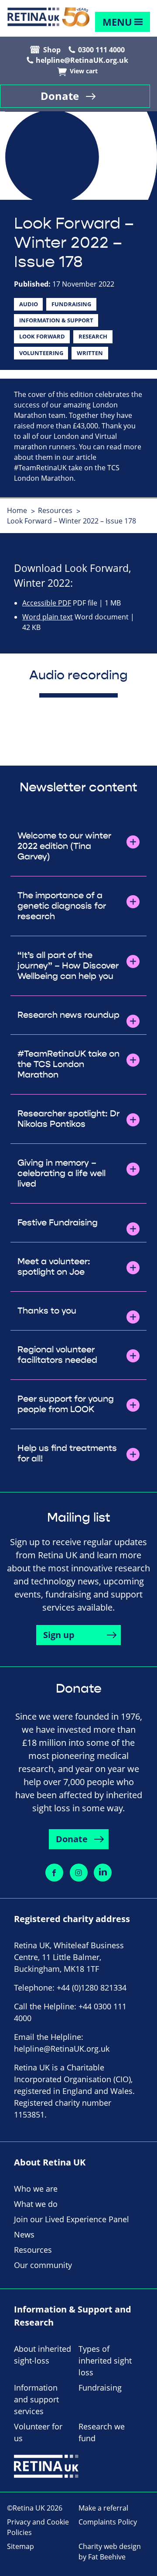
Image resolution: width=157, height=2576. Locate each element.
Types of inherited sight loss (105, 2360)
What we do (36, 2204)
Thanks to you (47, 1311)
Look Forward (42, 336)
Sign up (59, 1635)
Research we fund (102, 2432)
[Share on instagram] (79, 1873)
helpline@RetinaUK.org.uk (82, 60)
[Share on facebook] (54, 1873)
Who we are (36, 2189)
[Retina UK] (48, 17)
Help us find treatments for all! (67, 1454)
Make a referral (103, 2508)
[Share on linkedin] (103, 1873)
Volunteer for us (38, 2432)
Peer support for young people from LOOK (66, 1404)
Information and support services (36, 2399)
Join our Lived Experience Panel (72, 2219)
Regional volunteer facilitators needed (57, 1355)
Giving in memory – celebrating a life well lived (61, 1173)
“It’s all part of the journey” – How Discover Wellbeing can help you (68, 966)
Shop (52, 50)
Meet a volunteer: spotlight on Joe (54, 1267)
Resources (55, 510)
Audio (29, 304)
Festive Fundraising (58, 1223)
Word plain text (48, 617)
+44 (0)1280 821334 (92, 1988)
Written (90, 353)
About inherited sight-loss (43, 2355)
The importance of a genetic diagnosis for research (62, 906)
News (24, 2234)
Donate (60, 96)
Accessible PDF (47, 603)
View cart (84, 71)
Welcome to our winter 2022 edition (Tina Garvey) (64, 846)
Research (93, 336)
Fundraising (71, 304)
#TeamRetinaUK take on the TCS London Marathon (68, 1064)
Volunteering (41, 353)
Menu (117, 22)
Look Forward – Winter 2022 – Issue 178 (72, 521)
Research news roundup (68, 1015)
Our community (43, 2265)
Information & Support (56, 320)
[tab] (22, 510)
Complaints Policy (108, 2522)
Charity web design (110, 2546)
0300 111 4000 (101, 50)
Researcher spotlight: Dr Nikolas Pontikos (68, 1119)
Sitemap (20, 2546)
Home (17, 510)
